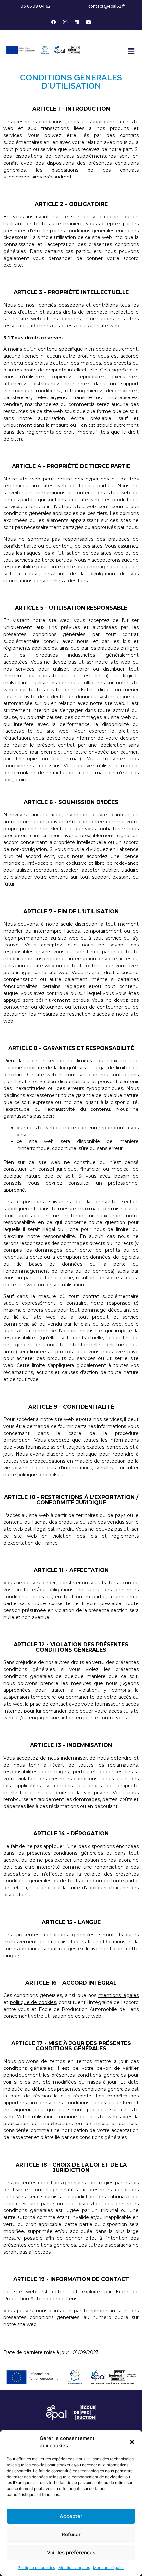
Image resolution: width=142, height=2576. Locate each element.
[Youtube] (89, 22)
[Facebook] (54, 22)
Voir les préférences (71, 2552)
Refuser (71, 2534)
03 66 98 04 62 (35, 6)
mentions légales (119, 1995)
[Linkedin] (77, 22)
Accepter (71, 2516)
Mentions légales (74, 2568)
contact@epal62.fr (107, 6)
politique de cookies (40, 1475)
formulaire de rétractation (43, 773)
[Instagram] (65, 22)
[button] (132, 2442)
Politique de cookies (36, 2568)
